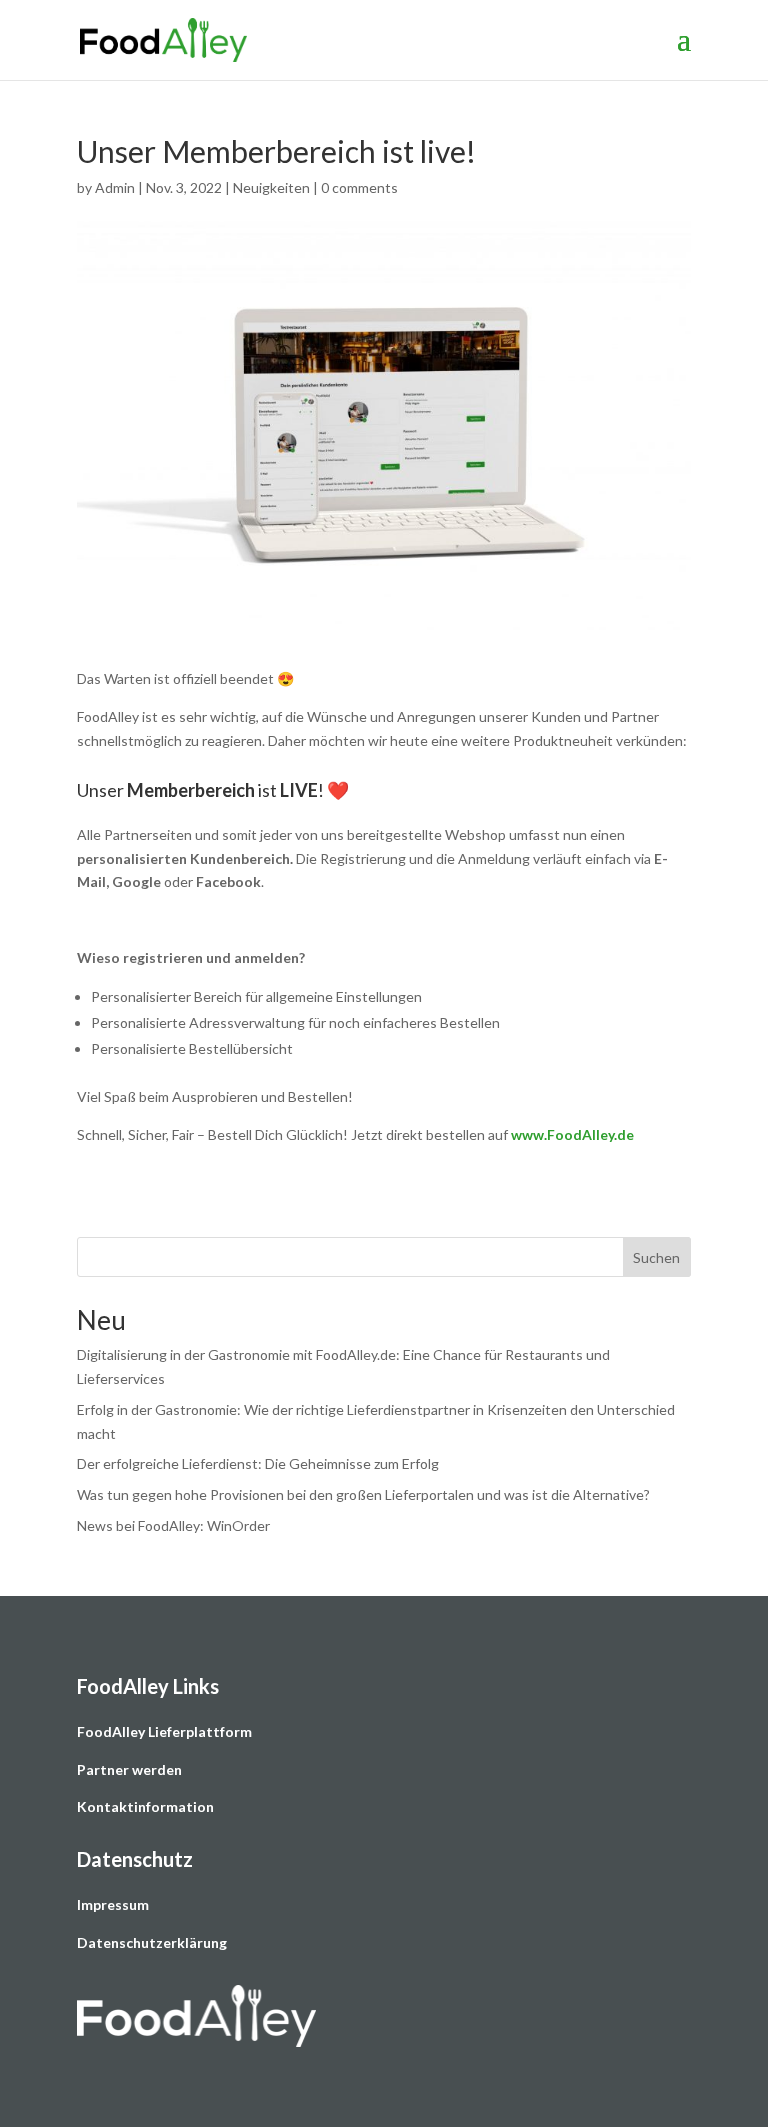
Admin (115, 187)
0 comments (359, 187)
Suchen (656, 1257)
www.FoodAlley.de (572, 1134)
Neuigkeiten (271, 187)
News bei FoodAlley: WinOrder (173, 1525)
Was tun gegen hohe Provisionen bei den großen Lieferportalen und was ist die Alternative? (363, 1494)
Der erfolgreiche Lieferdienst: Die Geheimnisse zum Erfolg (258, 1463)
